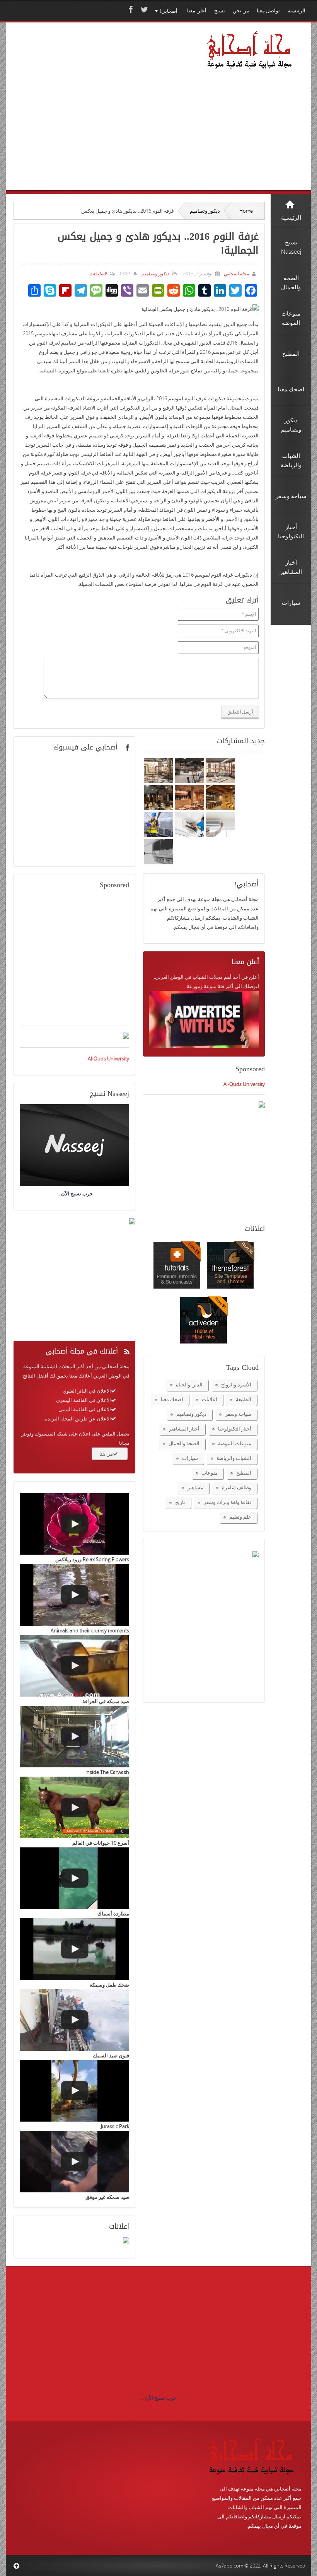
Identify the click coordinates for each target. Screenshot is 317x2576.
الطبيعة (244, 1399)
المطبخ (244, 1473)
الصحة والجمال (184, 1443)
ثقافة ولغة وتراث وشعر (228, 1502)
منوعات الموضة (235, 1443)
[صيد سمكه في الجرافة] (74, 1666)
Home (246, 211)
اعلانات (210, 1399)
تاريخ (180, 1502)
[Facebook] (130, 9)
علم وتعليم (240, 1517)
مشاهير (195, 1487)
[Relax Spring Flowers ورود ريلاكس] (74, 1524)
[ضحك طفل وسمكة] (74, 1949)
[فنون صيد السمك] (74, 2020)
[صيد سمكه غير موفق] (74, 2162)
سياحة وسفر (238, 1414)
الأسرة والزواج (236, 1384)
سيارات (190, 1458)
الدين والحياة (189, 1384)
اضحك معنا (172, 1399)
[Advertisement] (93, 117)
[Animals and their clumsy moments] (74, 1595)
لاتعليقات (98, 274)
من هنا (106, 1454)
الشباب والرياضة (234, 1458)
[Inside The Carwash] (74, 1737)
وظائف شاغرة (237, 1487)
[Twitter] (143, 9)
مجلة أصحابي (236, 274)
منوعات (210, 1473)
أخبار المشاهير (184, 1429)
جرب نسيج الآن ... (158, 2398)
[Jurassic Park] (74, 2091)
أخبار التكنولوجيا (235, 1429)
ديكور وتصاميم (205, 211)
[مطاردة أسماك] (74, 1878)
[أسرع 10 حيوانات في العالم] (74, 1807)
